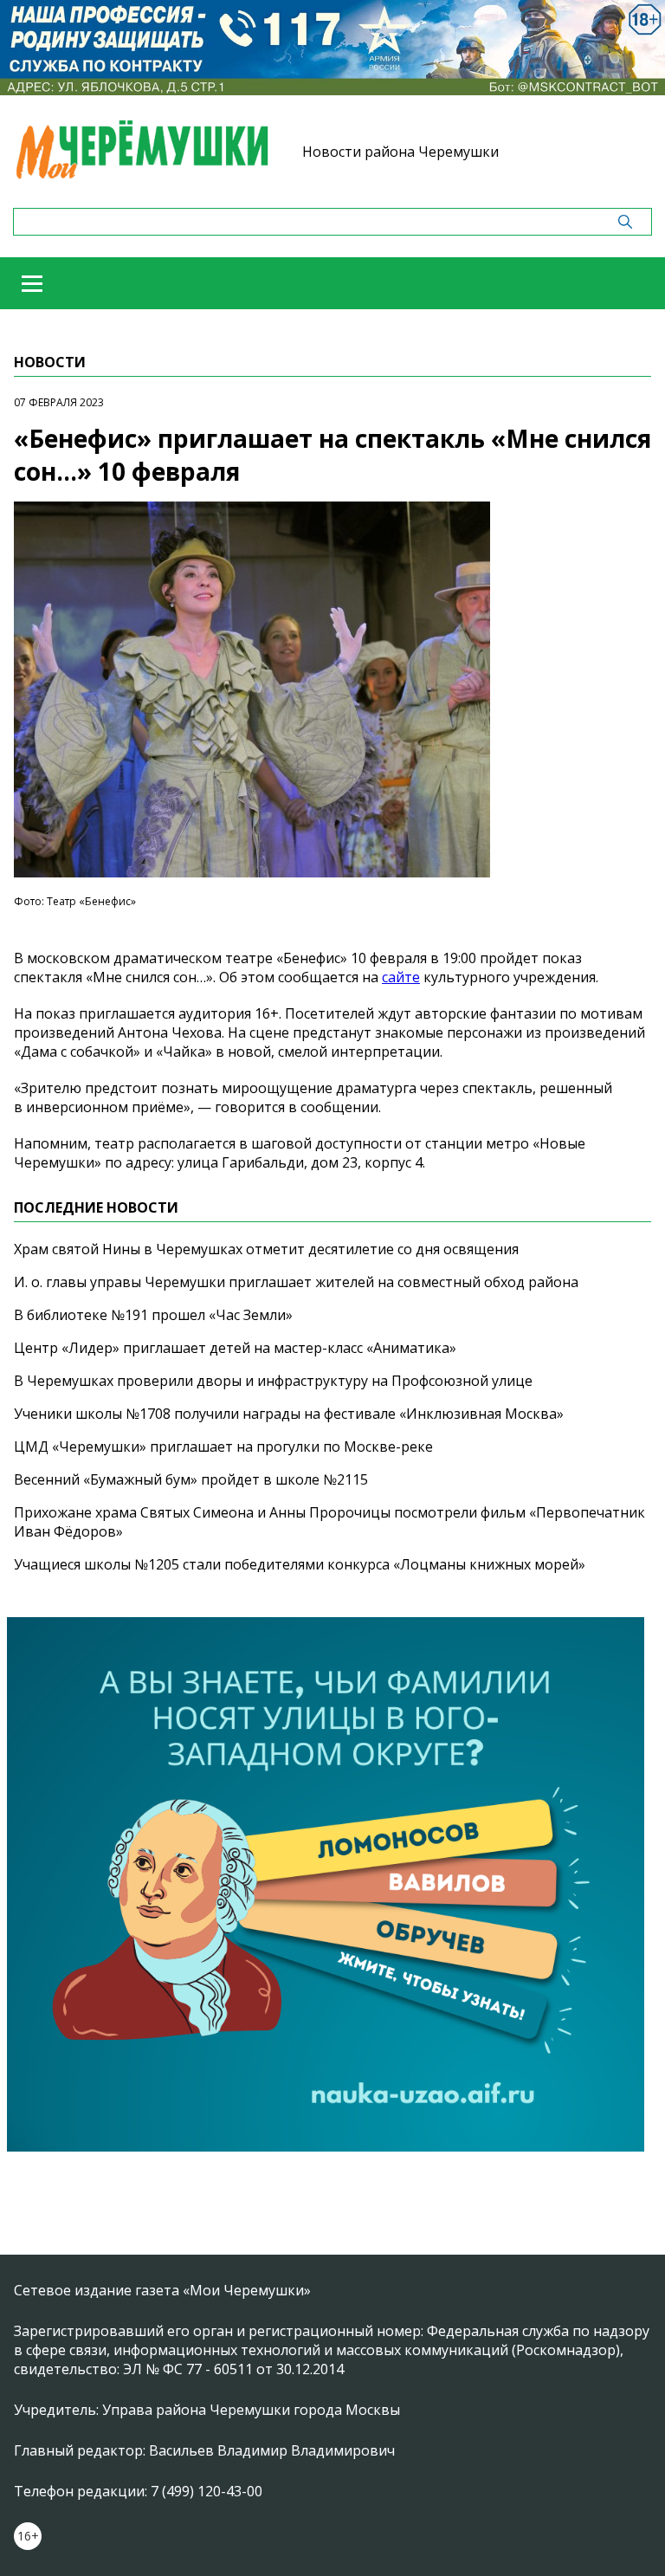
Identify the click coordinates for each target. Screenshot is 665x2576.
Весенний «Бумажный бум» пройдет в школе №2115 (191, 1479)
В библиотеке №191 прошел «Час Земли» (153, 1315)
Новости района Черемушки (400, 152)
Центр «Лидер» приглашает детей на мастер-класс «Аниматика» (235, 1348)
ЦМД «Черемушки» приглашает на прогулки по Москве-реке (223, 1447)
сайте (401, 977)
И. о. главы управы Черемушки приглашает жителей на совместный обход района (296, 1282)
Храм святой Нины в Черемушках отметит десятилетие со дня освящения (266, 1249)
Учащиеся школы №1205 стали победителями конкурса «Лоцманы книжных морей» (300, 1564)
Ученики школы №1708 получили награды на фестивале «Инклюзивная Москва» (289, 1414)
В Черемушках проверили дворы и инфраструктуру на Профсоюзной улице (273, 1381)
